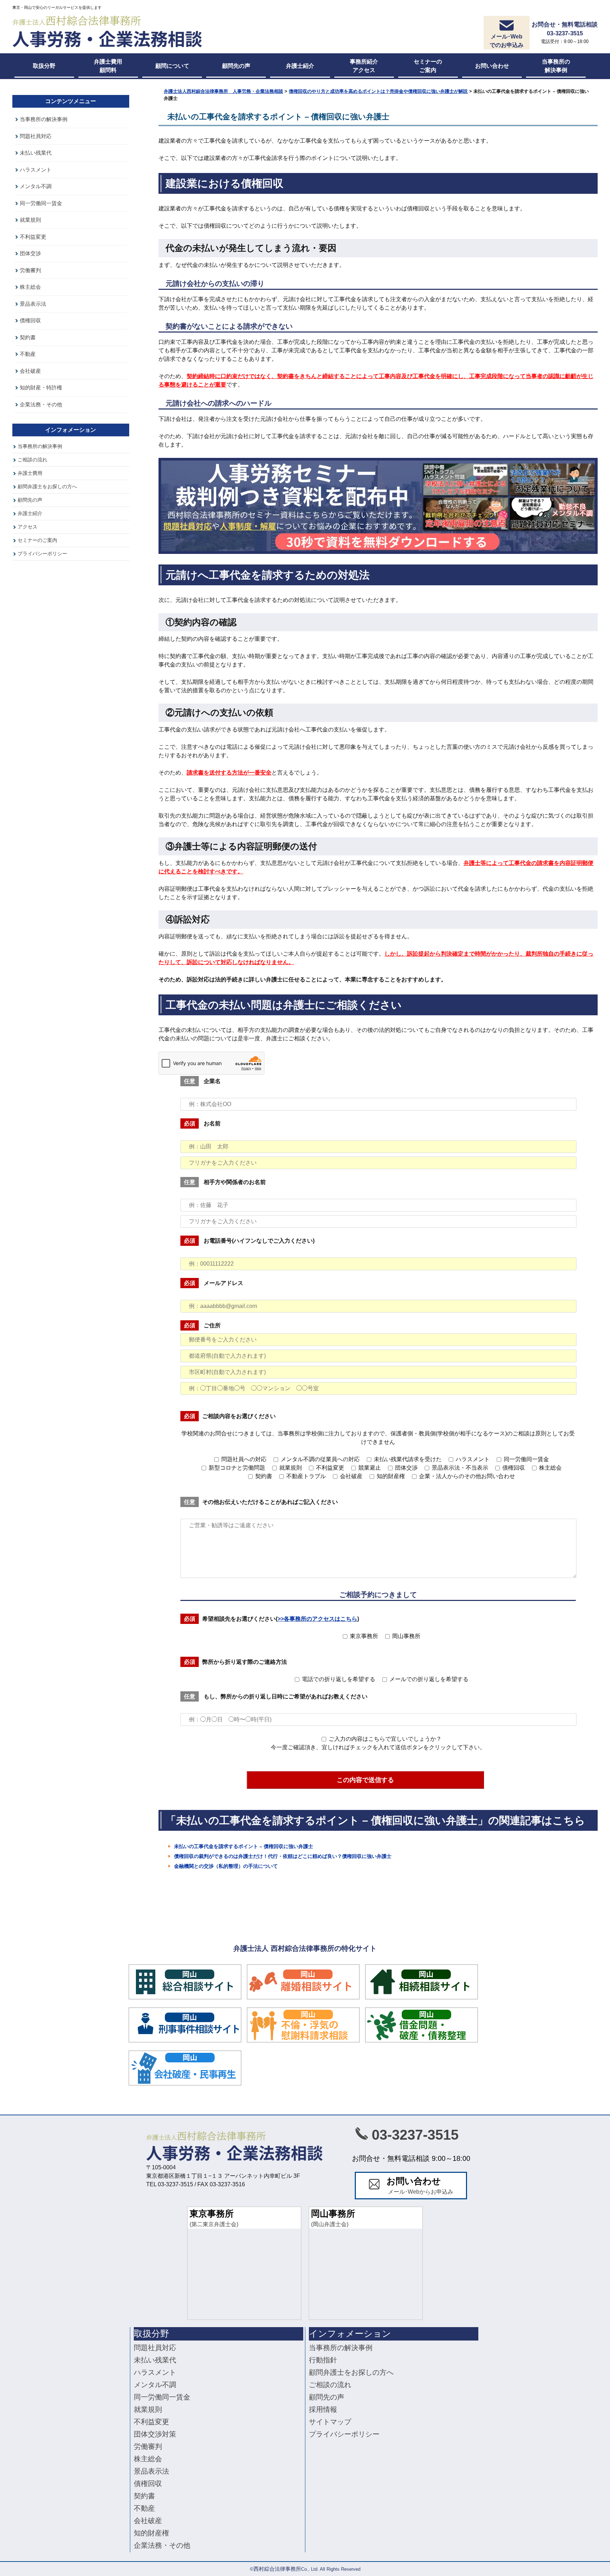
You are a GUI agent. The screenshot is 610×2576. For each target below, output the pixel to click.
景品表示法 (33, 304)
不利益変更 (33, 237)
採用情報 (323, 2409)
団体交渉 (30, 253)
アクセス (28, 527)
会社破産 (30, 371)
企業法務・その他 (41, 404)
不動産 (28, 354)
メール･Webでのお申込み (507, 41)
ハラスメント (36, 170)
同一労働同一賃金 (41, 203)
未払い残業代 (36, 153)
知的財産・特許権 (41, 387)
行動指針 (323, 2360)
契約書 (28, 337)
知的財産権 (151, 2533)
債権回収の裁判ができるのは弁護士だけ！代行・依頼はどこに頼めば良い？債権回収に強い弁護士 (283, 1856)
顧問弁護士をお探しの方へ (47, 486)
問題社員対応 (36, 136)
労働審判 (30, 270)
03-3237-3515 (415, 2135)
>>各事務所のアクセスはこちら (317, 1619)
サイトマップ (330, 2422)
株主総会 (30, 287)
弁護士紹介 (30, 513)
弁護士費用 (30, 473)
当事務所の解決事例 (44, 119)
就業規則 (30, 220)
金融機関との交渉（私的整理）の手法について (226, 1866)
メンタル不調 (36, 186)
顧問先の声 (30, 500)
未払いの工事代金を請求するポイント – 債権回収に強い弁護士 (244, 1846)
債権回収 (30, 320)
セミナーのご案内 (37, 540)
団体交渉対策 (155, 2434)
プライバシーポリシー (42, 554)
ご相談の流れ (32, 460)
